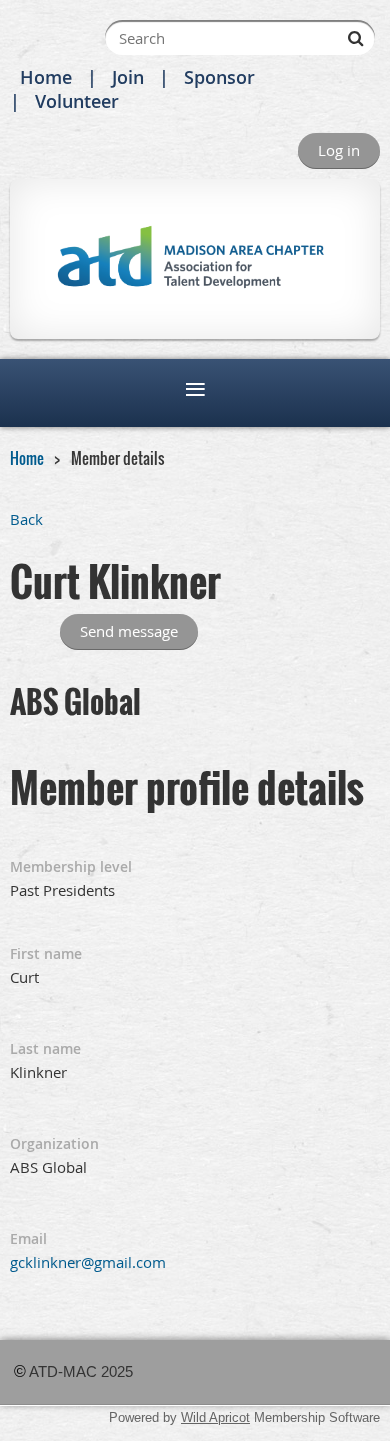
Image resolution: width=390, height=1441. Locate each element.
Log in (339, 150)
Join (128, 77)
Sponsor (219, 77)
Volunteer (77, 101)
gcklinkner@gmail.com (88, 1262)
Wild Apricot (215, 1417)
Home (46, 77)
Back (26, 519)
